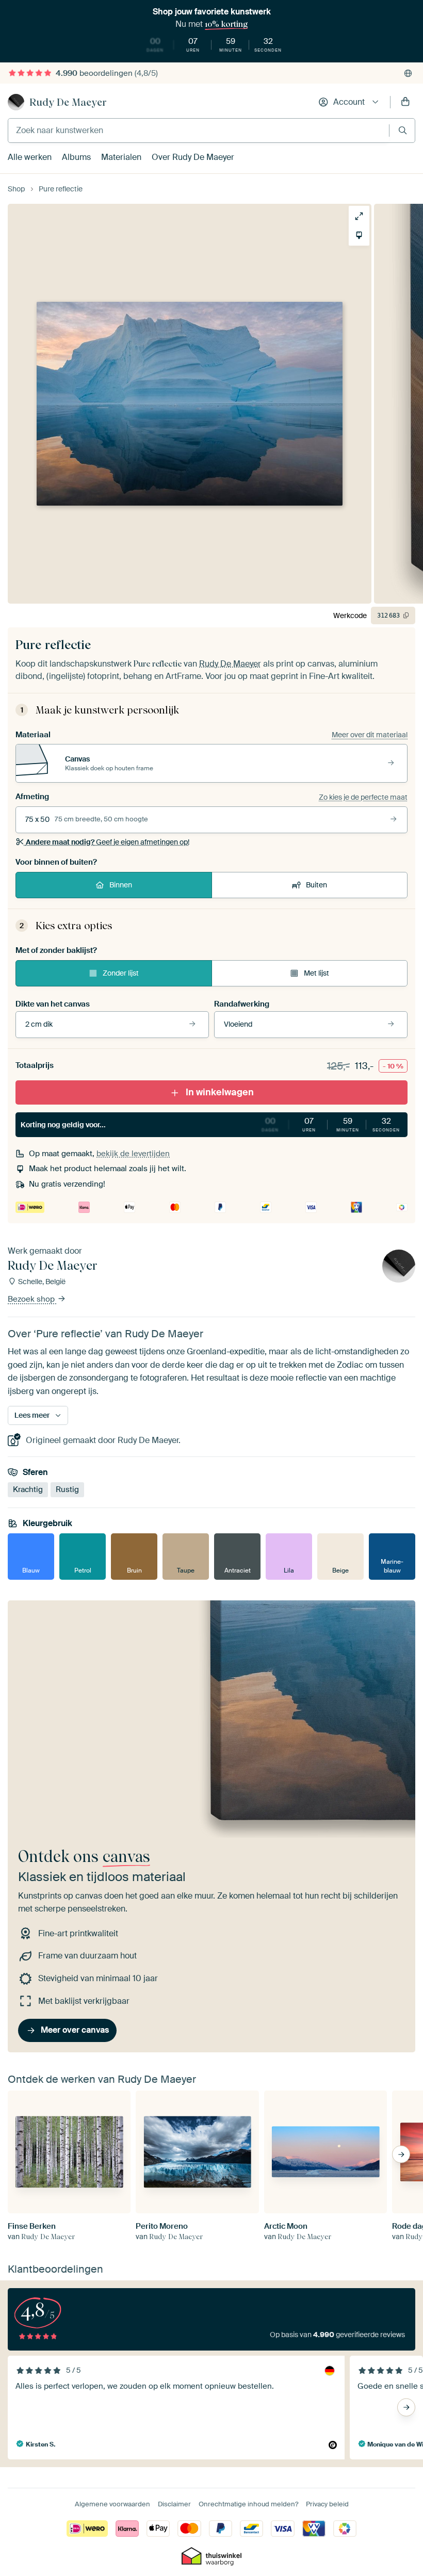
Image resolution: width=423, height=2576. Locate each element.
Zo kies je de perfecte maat (363, 797)
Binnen (121, 885)
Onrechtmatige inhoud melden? (248, 2504)
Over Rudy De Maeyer (193, 157)
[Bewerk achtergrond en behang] (359, 235)
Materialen (121, 157)
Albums (76, 157)
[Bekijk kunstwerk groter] (359, 216)
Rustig (67, 1490)
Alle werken (30, 157)
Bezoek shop (32, 1300)
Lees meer (32, 1415)
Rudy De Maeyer (68, 102)
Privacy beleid (327, 2504)
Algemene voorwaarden (112, 2504)
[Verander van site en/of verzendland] (408, 73)
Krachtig (28, 1490)
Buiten (316, 885)
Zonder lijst (121, 973)
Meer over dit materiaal (370, 735)
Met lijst (316, 973)
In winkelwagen (220, 1092)
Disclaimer (174, 2504)
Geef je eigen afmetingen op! (108, 842)
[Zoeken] (403, 130)
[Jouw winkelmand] (405, 102)
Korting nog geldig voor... (210, 1124)
